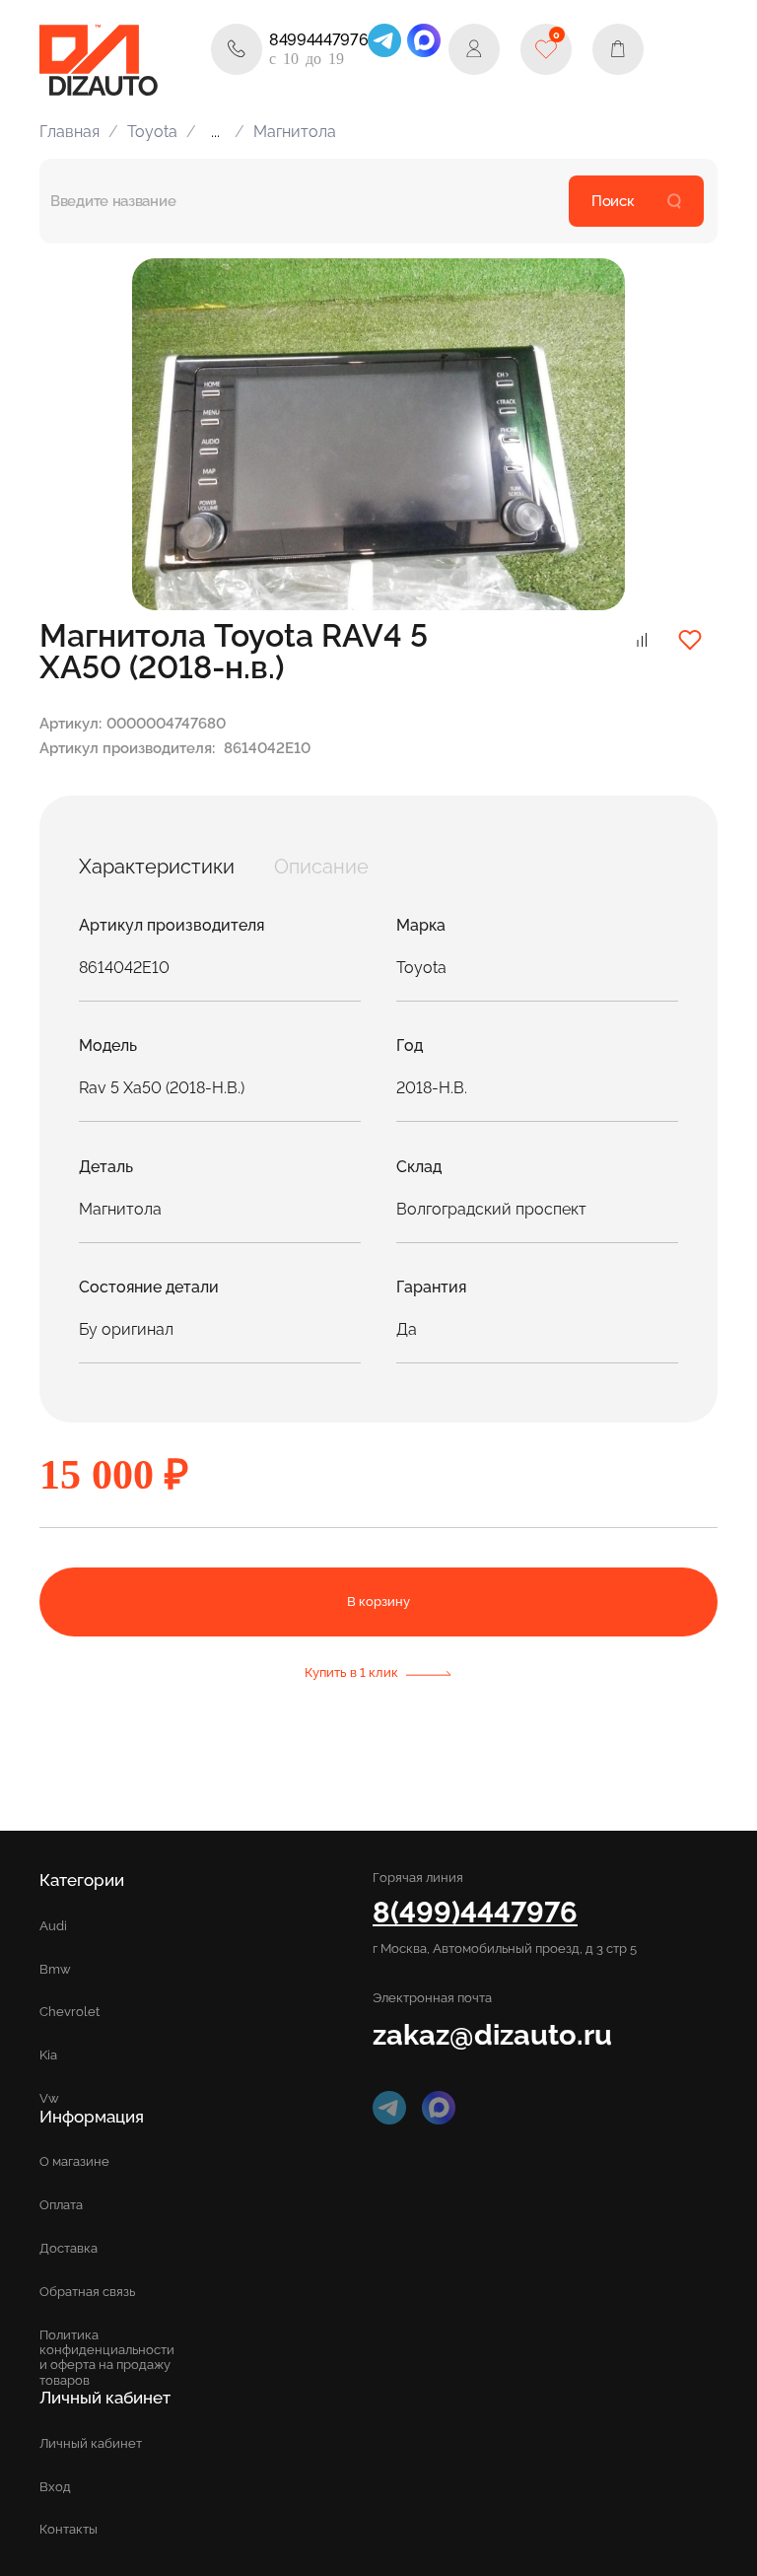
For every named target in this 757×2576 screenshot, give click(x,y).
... (215, 132)
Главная (69, 132)
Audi (53, 1926)
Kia (48, 2055)
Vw (49, 2098)
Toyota (152, 132)
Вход (55, 2487)
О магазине (74, 2161)
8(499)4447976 (475, 1912)
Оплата (61, 2205)
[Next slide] (587, 435)
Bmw (55, 1969)
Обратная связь (87, 2292)
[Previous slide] (170, 435)
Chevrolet (69, 2012)
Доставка (69, 2248)
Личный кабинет (91, 2443)
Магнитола (295, 132)
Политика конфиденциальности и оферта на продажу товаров (107, 2357)
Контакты (69, 2529)
